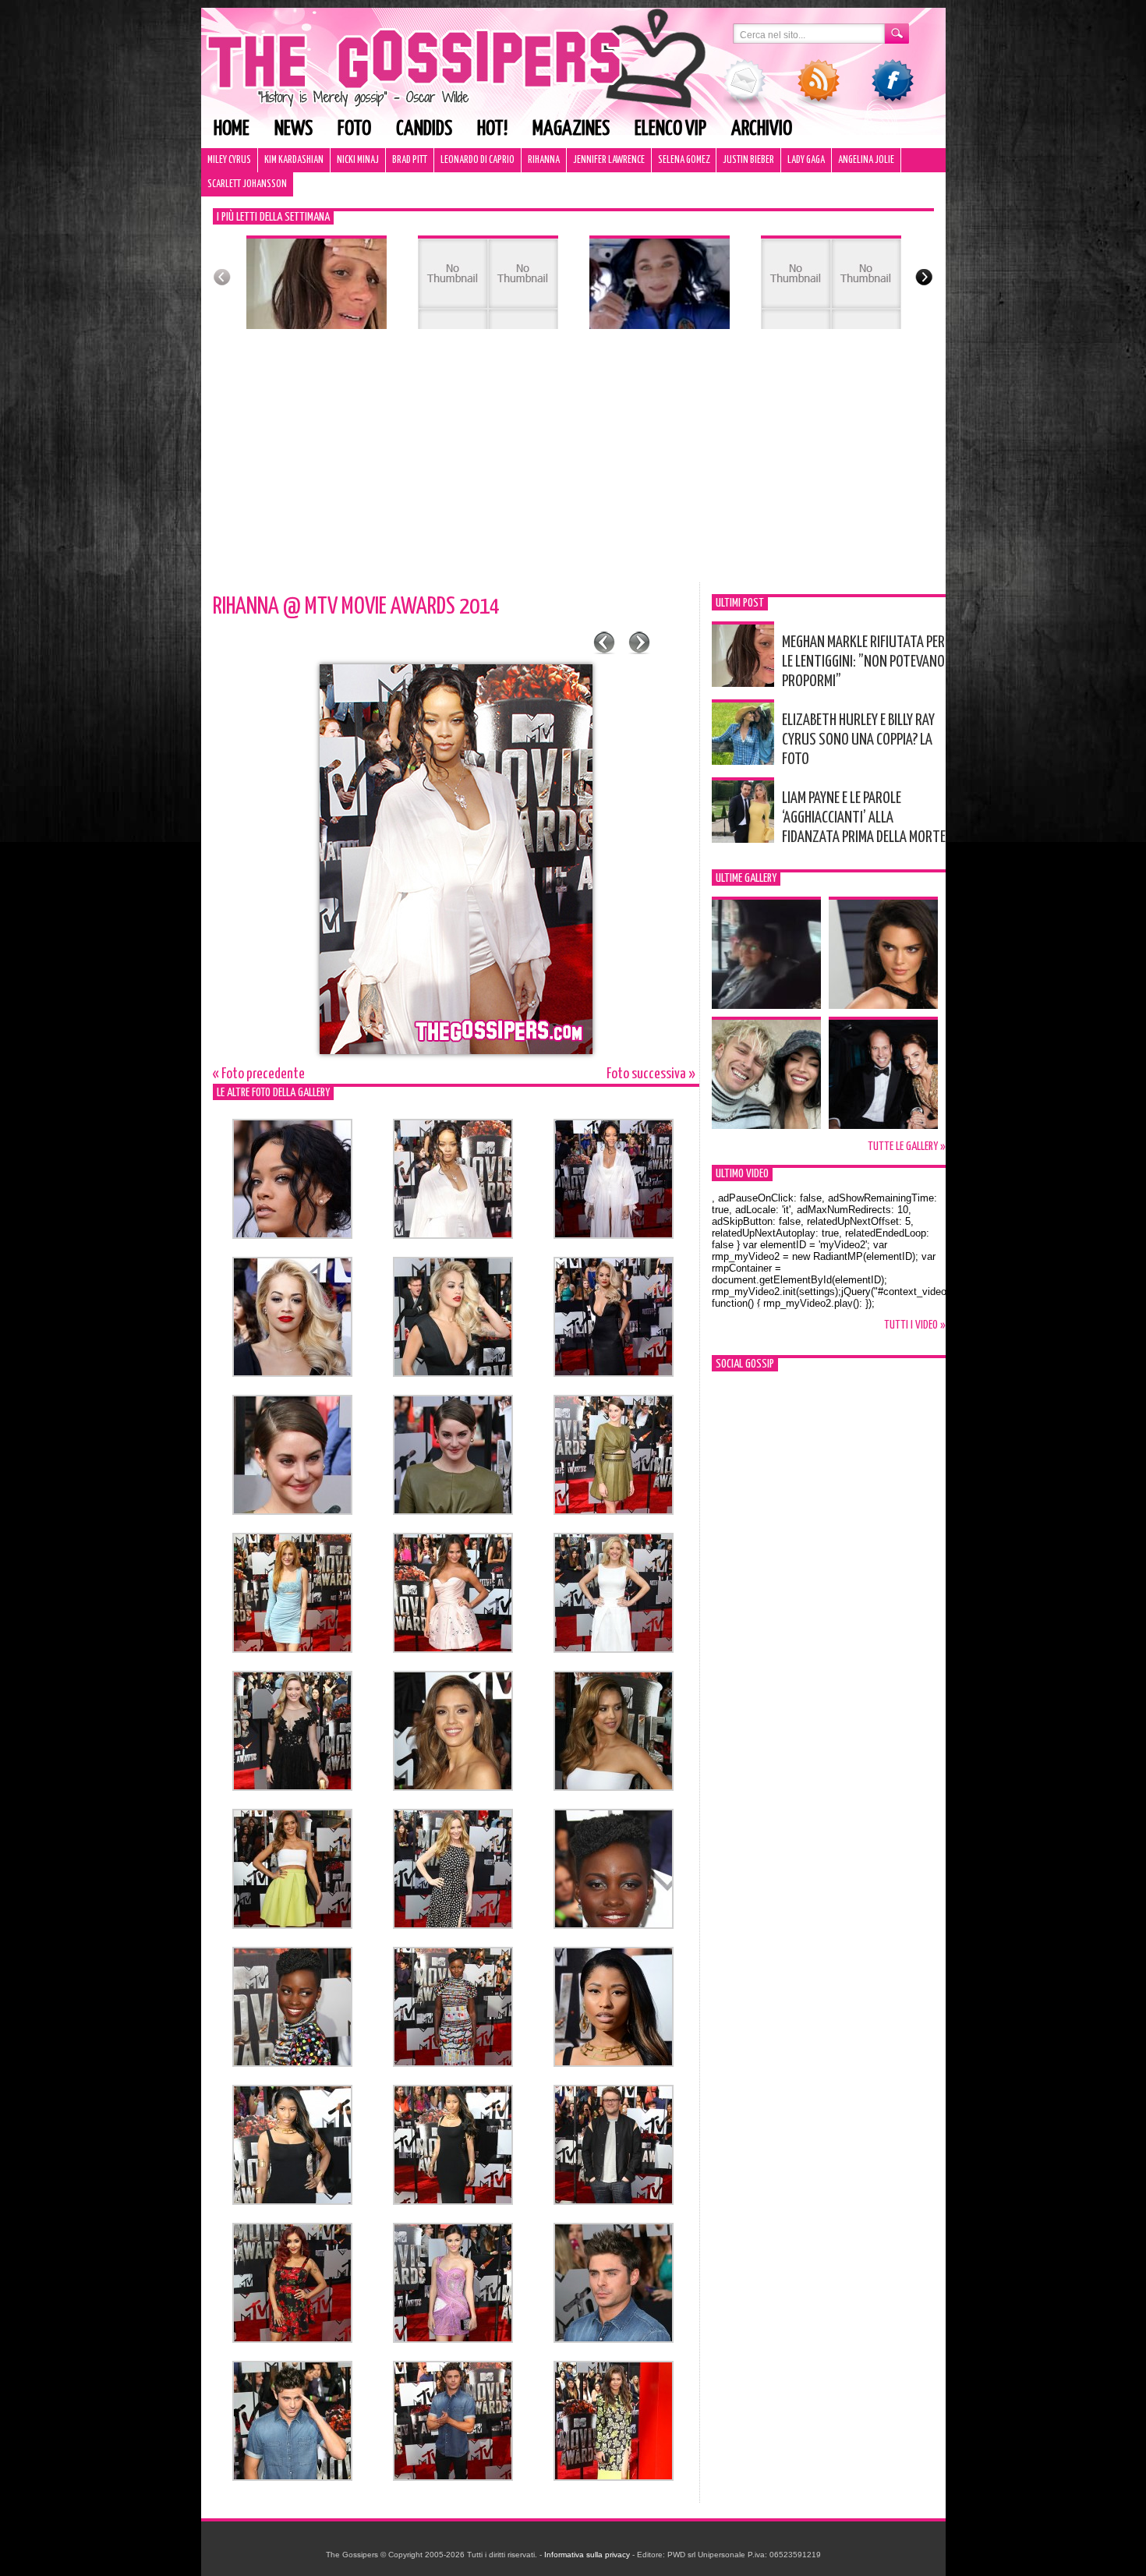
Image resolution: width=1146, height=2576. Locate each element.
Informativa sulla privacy (587, 2555)
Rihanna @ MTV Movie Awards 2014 (356, 607)
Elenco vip (670, 129)
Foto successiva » (651, 1074)
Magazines (571, 129)
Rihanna (544, 160)
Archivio (762, 129)
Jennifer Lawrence (609, 160)
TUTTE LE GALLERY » (907, 1146)
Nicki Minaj (358, 160)
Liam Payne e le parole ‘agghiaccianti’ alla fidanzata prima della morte (864, 818)
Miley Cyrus (229, 160)
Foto (354, 129)
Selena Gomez (684, 160)
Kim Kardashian (294, 160)
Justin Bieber (748, 160)
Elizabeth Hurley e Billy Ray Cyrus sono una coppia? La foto (858, 740)
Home (232, 129)
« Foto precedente (259, 1074)
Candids (424, 129)
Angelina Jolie (866, 160)
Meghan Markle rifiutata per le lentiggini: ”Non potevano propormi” (863, 662)
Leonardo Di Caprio (477, 160)
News (294, 129)
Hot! (492, 129)
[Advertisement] (573, 465)
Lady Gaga (806, 160)
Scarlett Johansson (247, 184)
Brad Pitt (410, 160)
